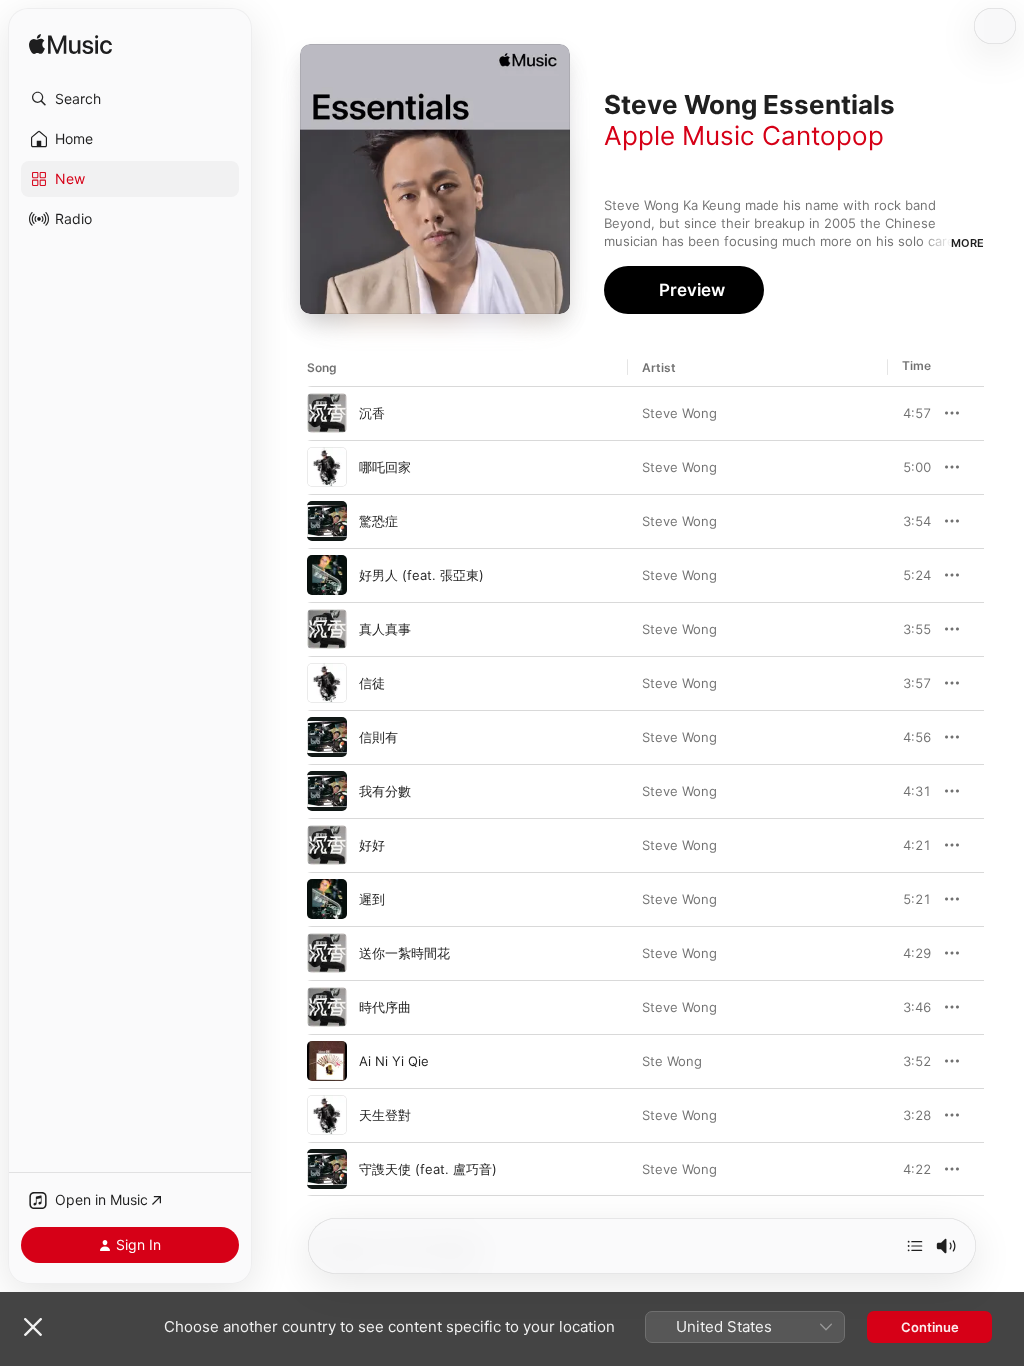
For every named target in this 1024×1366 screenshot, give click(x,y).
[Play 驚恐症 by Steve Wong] (327, 521)
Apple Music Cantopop (744, 135)
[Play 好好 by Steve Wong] (327, 845)
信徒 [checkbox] (372, 683)
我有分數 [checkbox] (385, 791)
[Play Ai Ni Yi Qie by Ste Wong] (327, 1061)
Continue (930, 1327)
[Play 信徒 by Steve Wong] (327, 683)
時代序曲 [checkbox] (385, 1007)
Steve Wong (679, 413)
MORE (967, 243)
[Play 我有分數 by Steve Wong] (327, 791)
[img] (70, 45)
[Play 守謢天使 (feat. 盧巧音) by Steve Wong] (327, 1169)
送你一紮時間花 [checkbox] (404, 953)
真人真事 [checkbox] (385, 629)
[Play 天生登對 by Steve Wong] (327, 1115)
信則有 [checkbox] (378, 737)
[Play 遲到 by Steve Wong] (327, 899)
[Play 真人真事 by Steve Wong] (327, 629)
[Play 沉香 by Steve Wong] (327, 413)
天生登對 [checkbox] (385, 1115)
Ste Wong (672, 1061)
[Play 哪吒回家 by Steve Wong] (327, 467)
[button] (130, 99)
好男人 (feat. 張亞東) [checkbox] (421, 575)
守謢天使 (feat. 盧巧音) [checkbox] (428, 1169)
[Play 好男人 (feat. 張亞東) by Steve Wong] (327, 575)
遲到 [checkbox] (372, 899)
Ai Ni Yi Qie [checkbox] (394, 1061)
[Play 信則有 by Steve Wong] (327, 737)
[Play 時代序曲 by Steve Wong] (327, 1007)
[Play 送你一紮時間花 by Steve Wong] (327, 953)
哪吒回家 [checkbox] (385, 467)
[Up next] (915, 1246)
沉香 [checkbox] (372, 413)
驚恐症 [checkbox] (378, 521)
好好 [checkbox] (372, 845)
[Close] (33, 1327)
